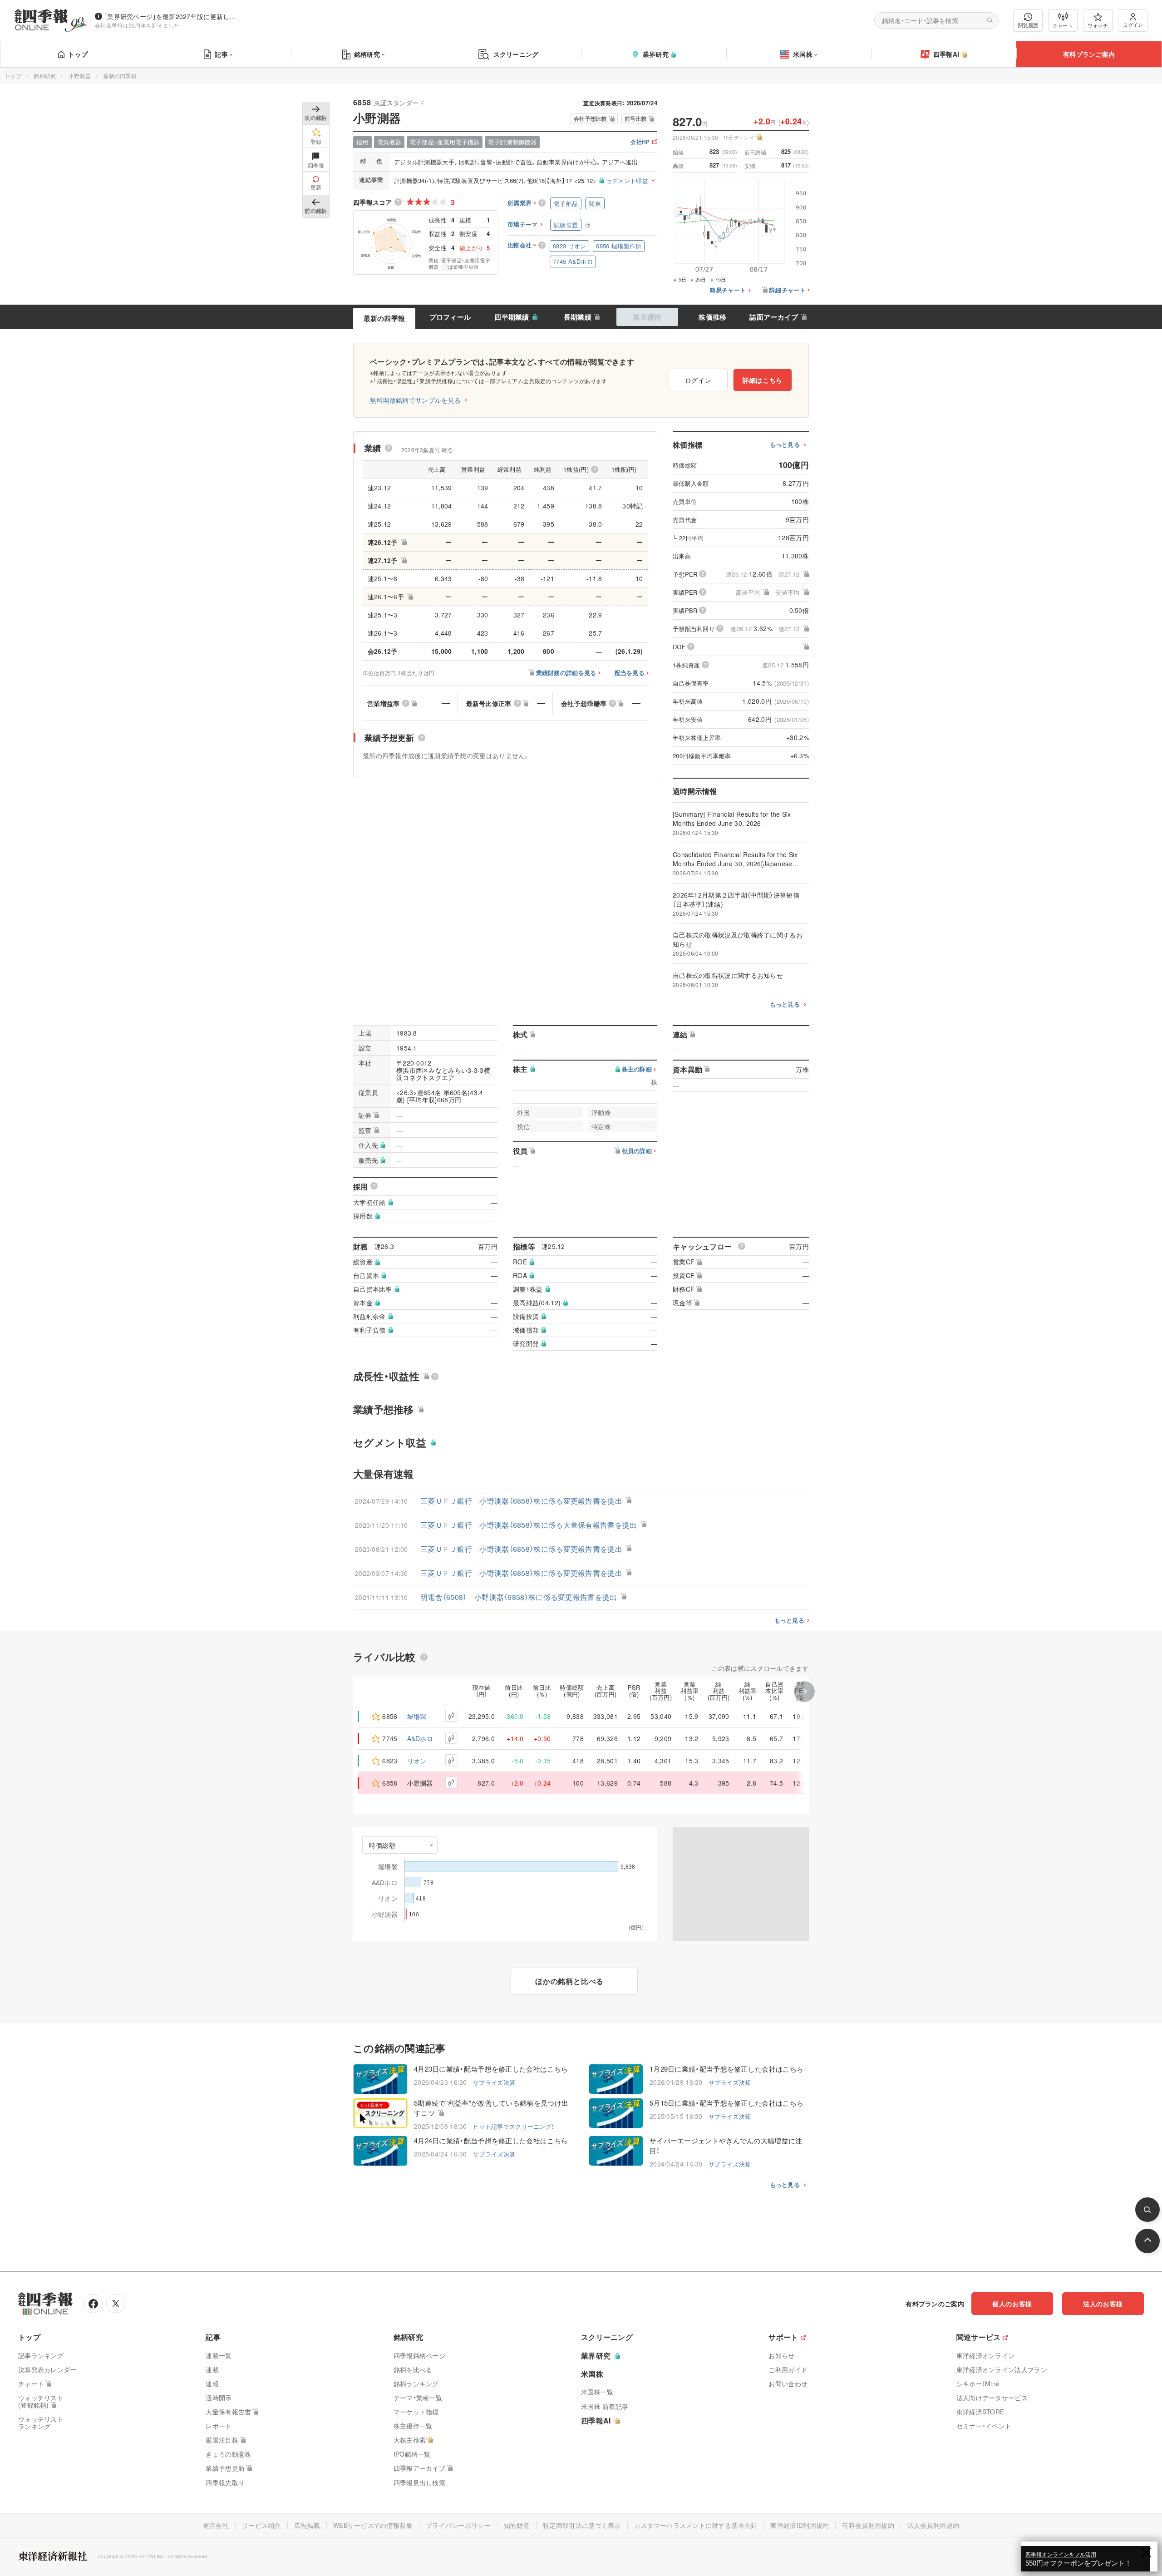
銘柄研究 (367, 54)
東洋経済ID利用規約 (800, 2525)
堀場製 (417, 1716)
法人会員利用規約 (933, 2525)
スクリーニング (516, 54)
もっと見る (785, 445)
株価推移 (712, 317)
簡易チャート (728, 290)
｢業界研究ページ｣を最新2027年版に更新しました (172, 16)
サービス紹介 (261, 2525)
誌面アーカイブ (774, 317)
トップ (78, 54)
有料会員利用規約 (868, 2525)
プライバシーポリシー (458, 2525)
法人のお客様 (1103, 2304)
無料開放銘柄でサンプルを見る (415, 400)
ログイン (1133, 25)
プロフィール (450, 317)
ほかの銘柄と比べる (569, 1981)
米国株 (803, 54)
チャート (1063, 25)
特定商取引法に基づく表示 (582, 2525)
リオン (417, 1761)
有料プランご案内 (1089, 54)
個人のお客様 (1012, 2304)
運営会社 (216, 2525)
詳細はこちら (763, 380)
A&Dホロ (420, 1738)
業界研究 (656, 54)
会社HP (640, 142)
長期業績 (578, 317)
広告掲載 (307, 2525)
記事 (221, 54)
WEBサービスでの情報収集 (373, 2525)
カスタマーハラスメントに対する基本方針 (696, 2525)
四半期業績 (512, 317)
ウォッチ (1098, 25)
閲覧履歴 (1028, 25)
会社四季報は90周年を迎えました (137, 25)
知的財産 (517, 2525)
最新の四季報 (384, 318)
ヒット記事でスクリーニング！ (514, 2126)
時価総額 (382, 1845)
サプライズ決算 (494, 2082)
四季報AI (946, 54)
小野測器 (80, 76)
